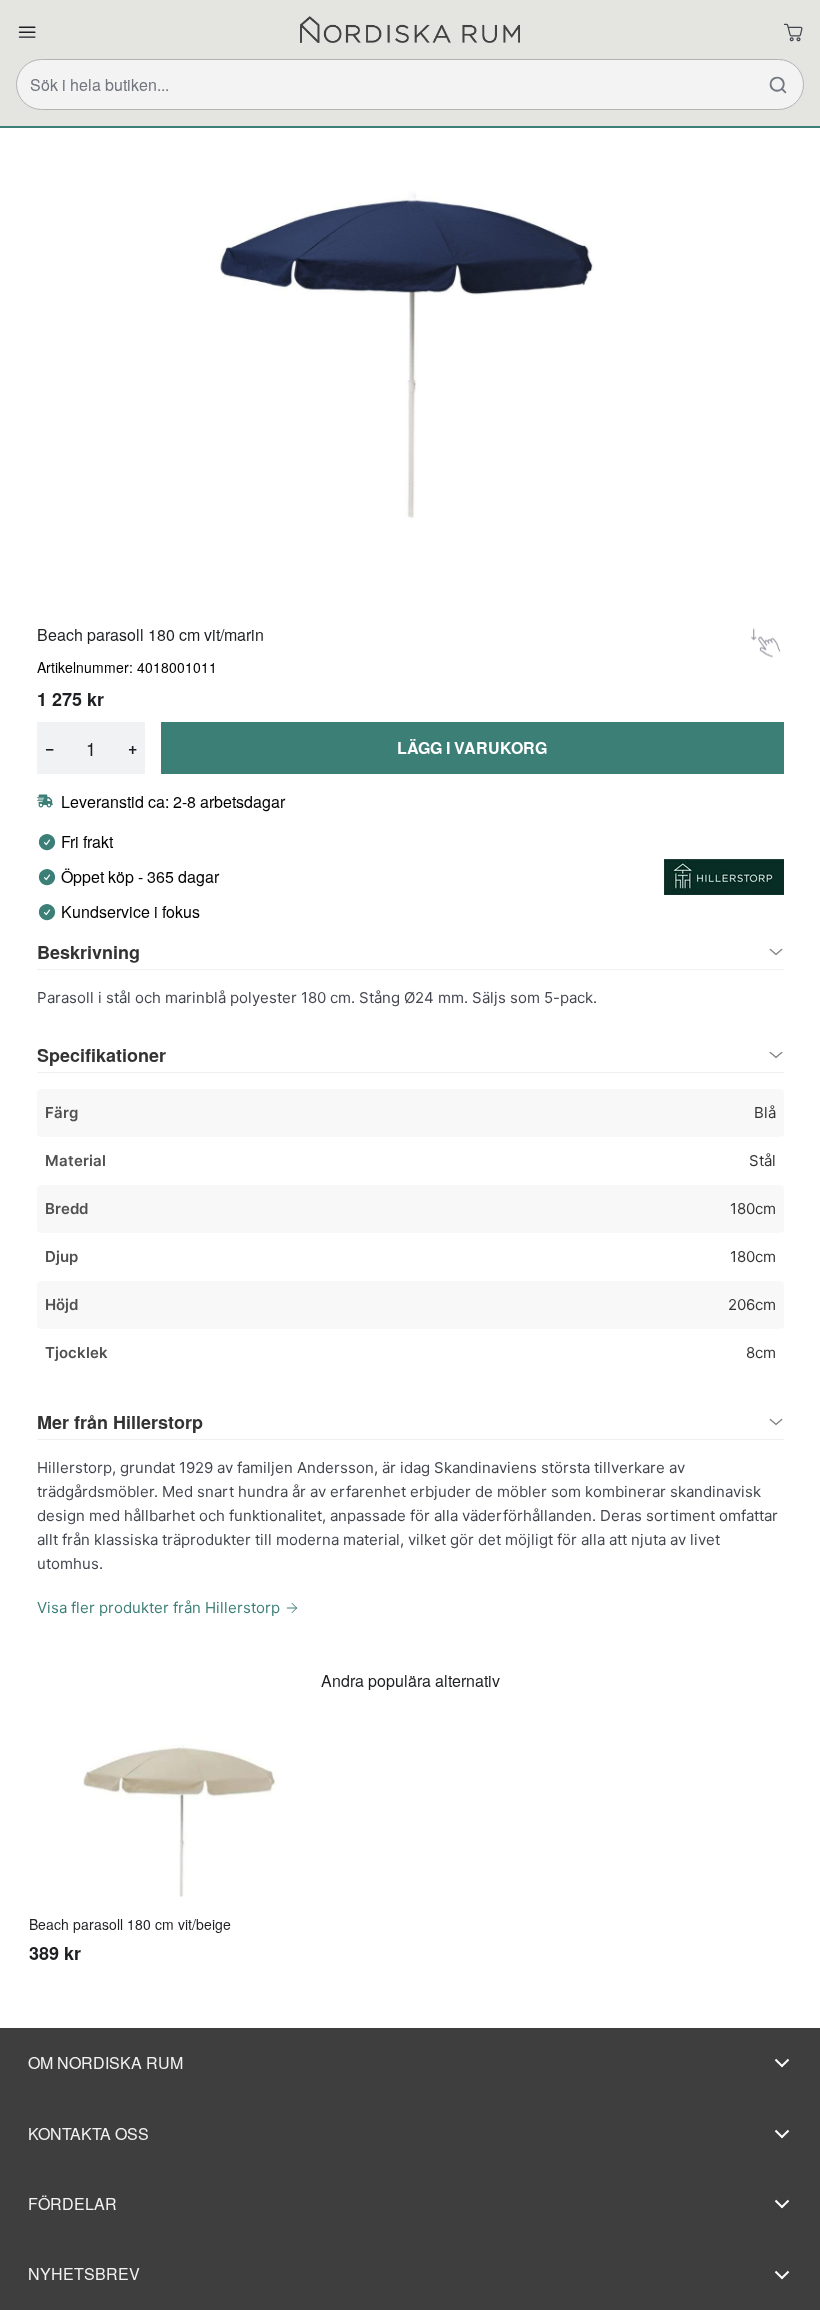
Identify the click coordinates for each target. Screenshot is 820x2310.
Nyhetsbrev (84, 2273)
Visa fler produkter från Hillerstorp (158, 1607)
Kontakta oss (88, 2133)
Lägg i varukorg (472, 747)
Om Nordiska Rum (105, 2062)
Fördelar (72, 2203)
